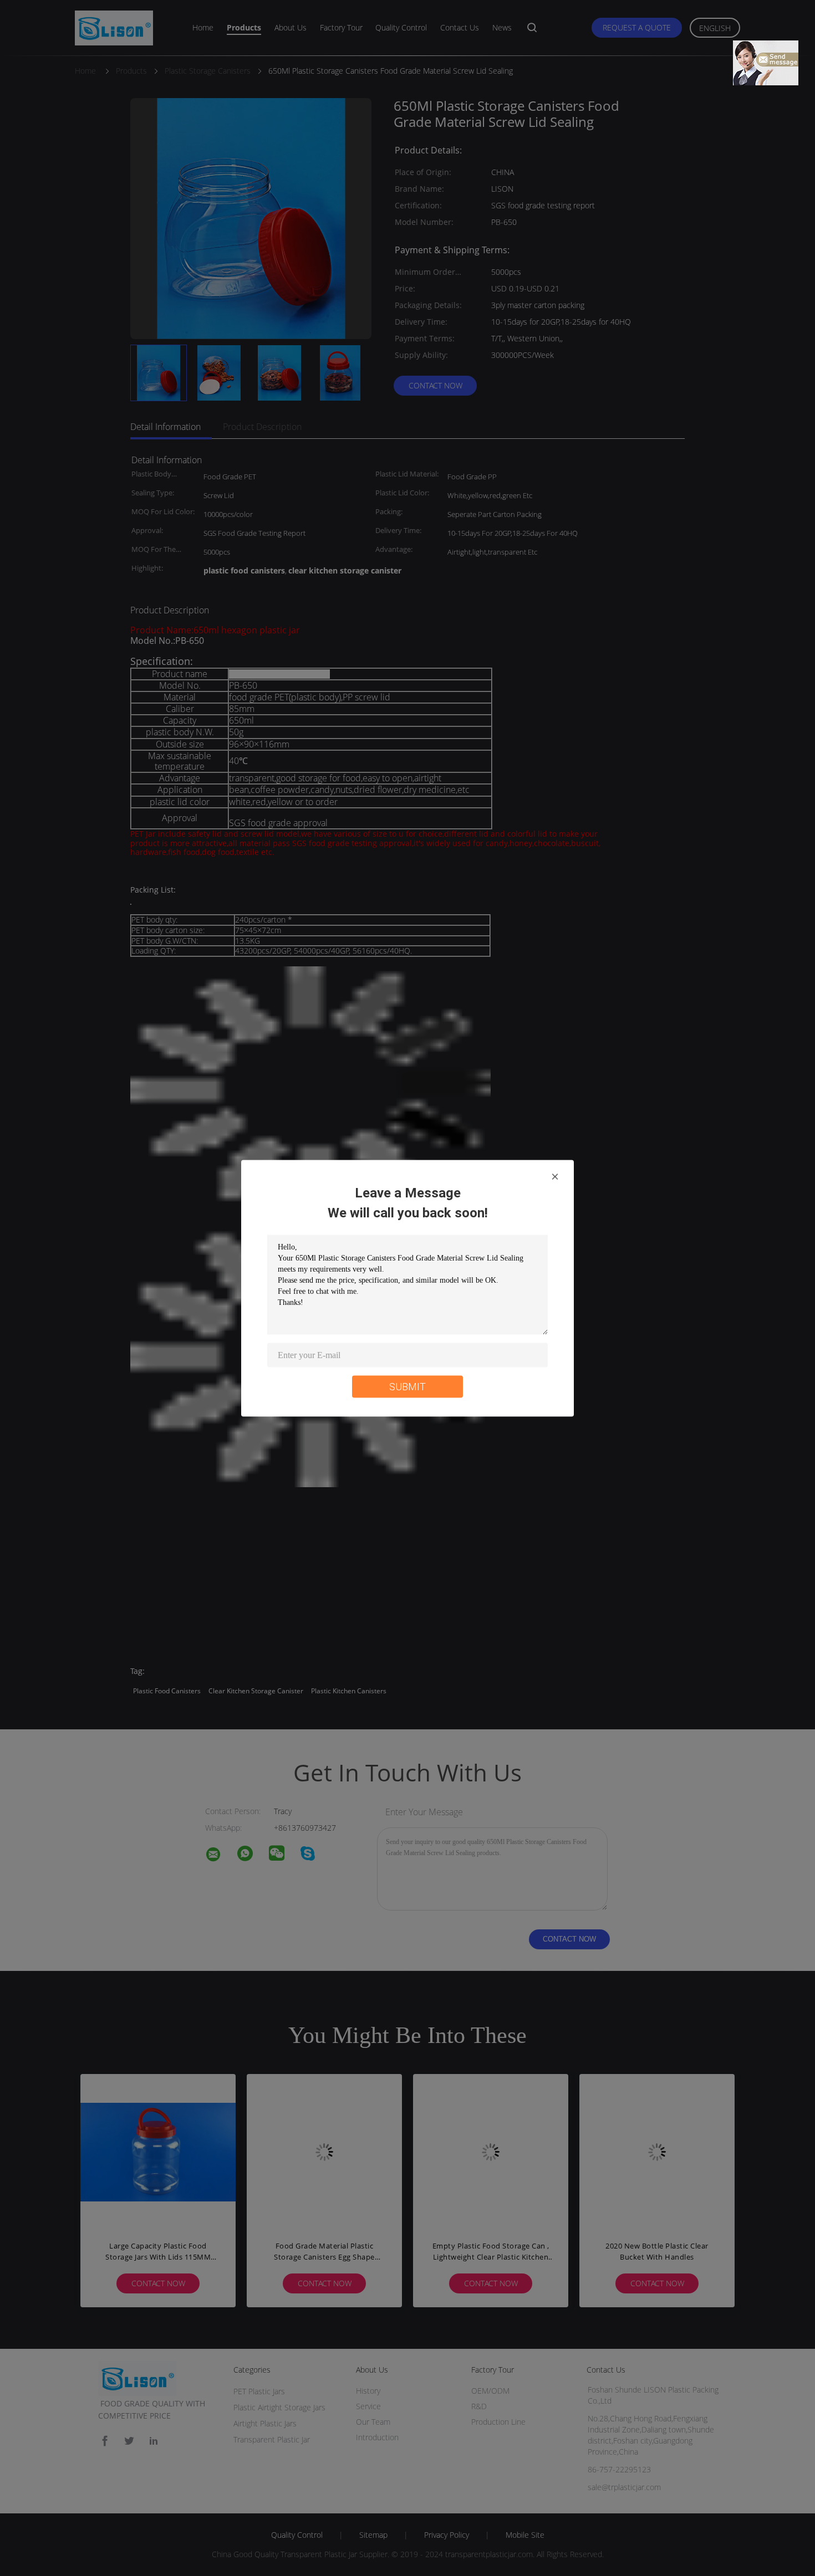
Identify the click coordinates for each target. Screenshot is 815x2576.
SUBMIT (407, 1386)
